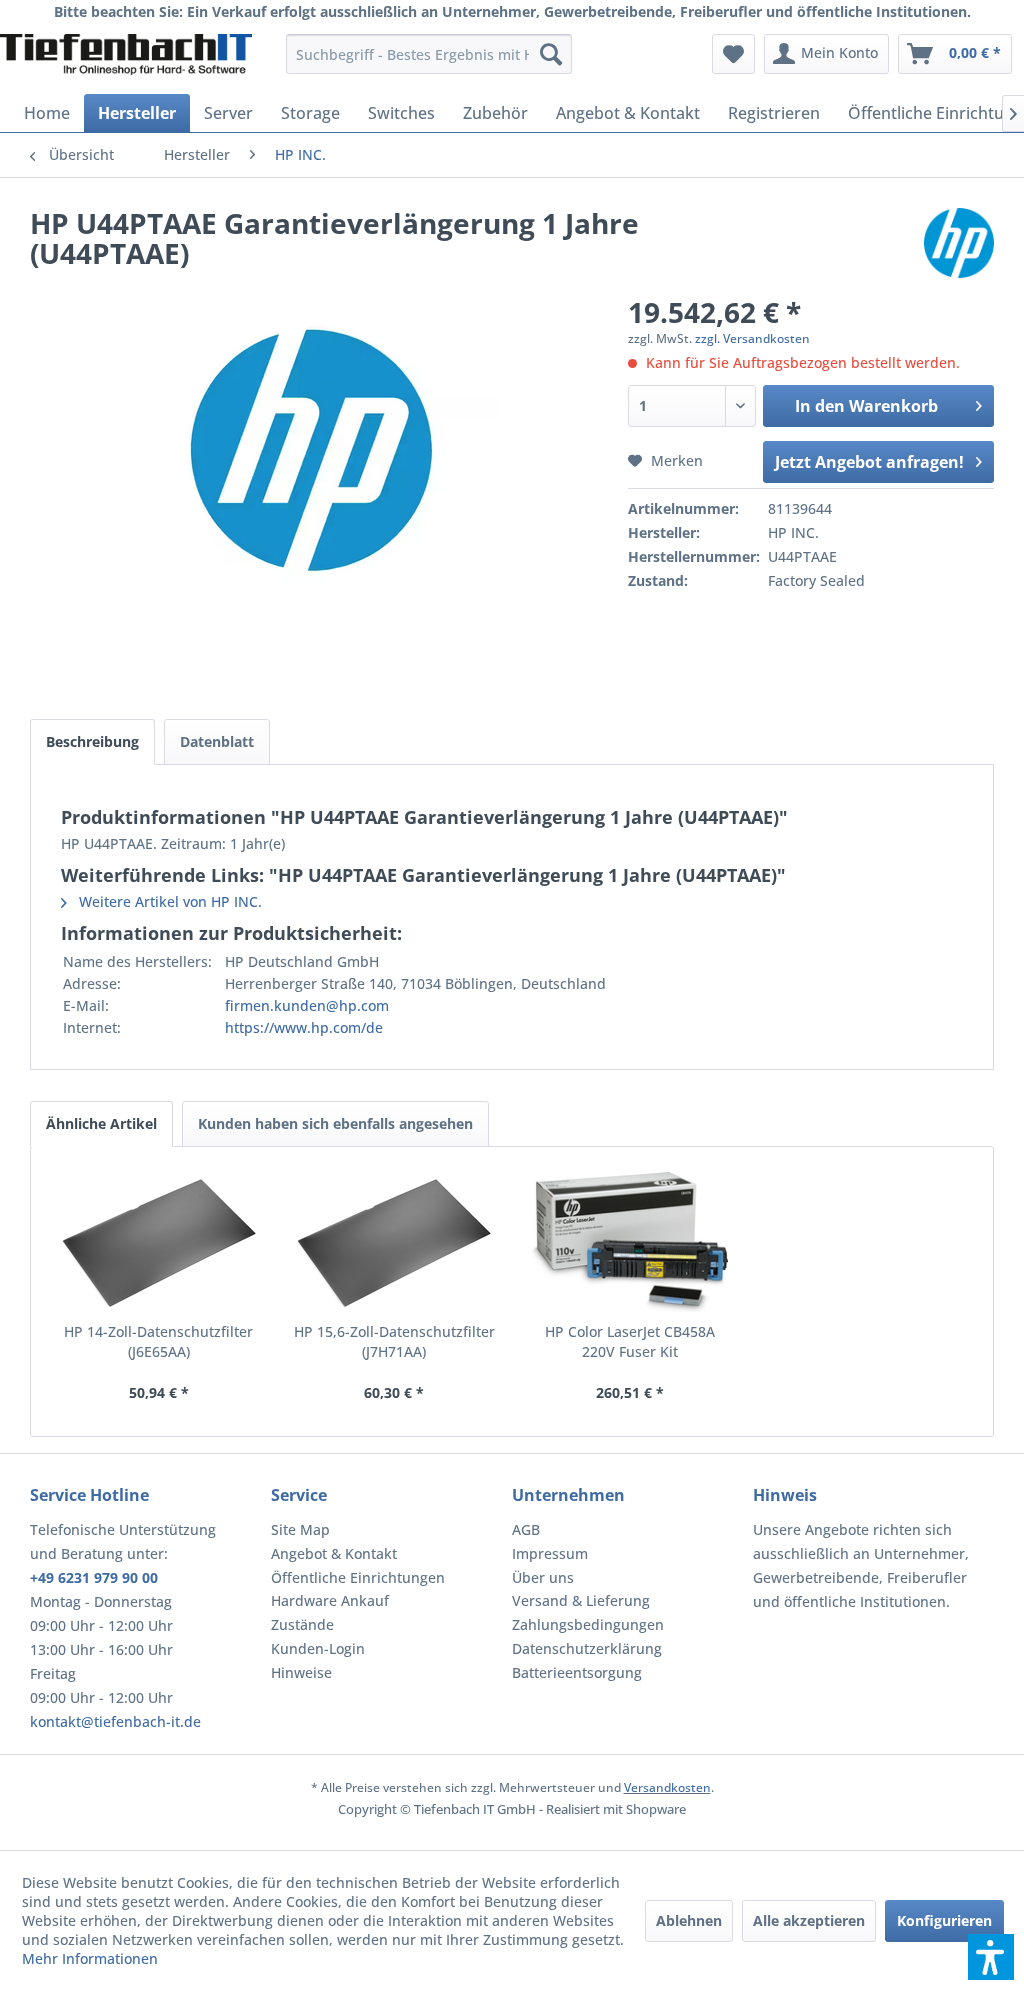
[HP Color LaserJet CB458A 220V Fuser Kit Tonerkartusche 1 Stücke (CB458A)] (630, 1242)
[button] (991, 1957)
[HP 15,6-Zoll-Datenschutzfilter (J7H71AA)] (395, 1242)
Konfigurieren (944, 1920)
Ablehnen (689, 1920)
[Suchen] (551, 54)
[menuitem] (429, 54)
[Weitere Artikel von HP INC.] (959, 243)
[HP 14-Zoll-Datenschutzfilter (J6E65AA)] (159, 1242)
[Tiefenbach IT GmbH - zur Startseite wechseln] (126, 59)
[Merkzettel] (733, 54)
